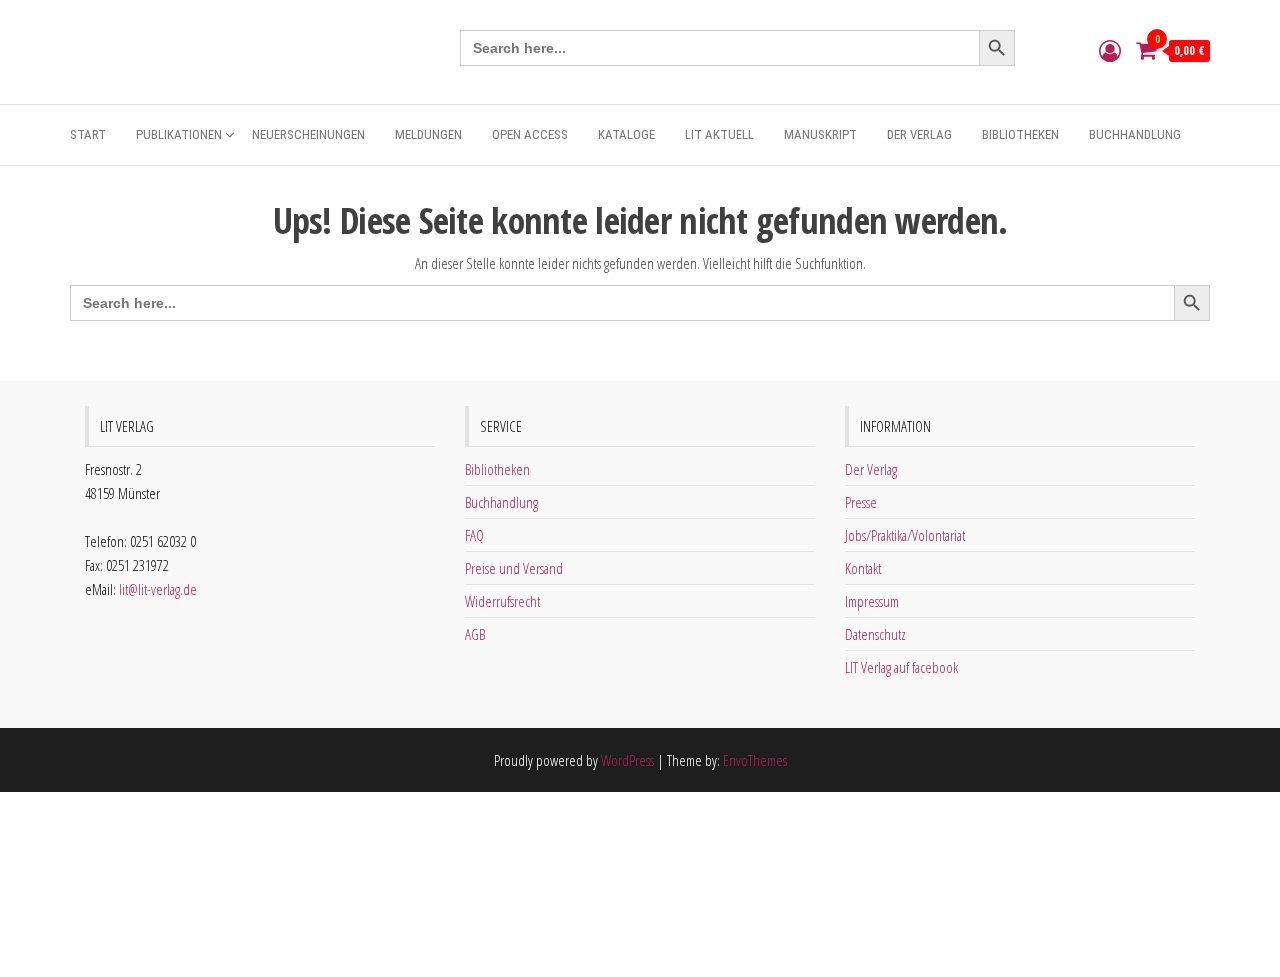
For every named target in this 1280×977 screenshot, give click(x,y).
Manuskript (820, 134)
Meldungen (428, 134)
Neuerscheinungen (308, 134)
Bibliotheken (1020, 134)
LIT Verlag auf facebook (901, 667)
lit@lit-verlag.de (158, 589)
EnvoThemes (755, 760)
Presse (861, 502)
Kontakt (863, 568)
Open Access (530, 134)
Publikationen (179, 134)
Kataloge (626, 134)
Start (88, 134)
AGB (475, 634)
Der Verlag (919, 134)
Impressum (872, 601)
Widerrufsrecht (502, 601)
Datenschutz (875, 634)
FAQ (474, 535)
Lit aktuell (719, 134)
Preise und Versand (514, 568)
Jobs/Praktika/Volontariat (905, 535)
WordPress (627, 760)
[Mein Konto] (1110, 50)
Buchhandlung (1135, 134)
